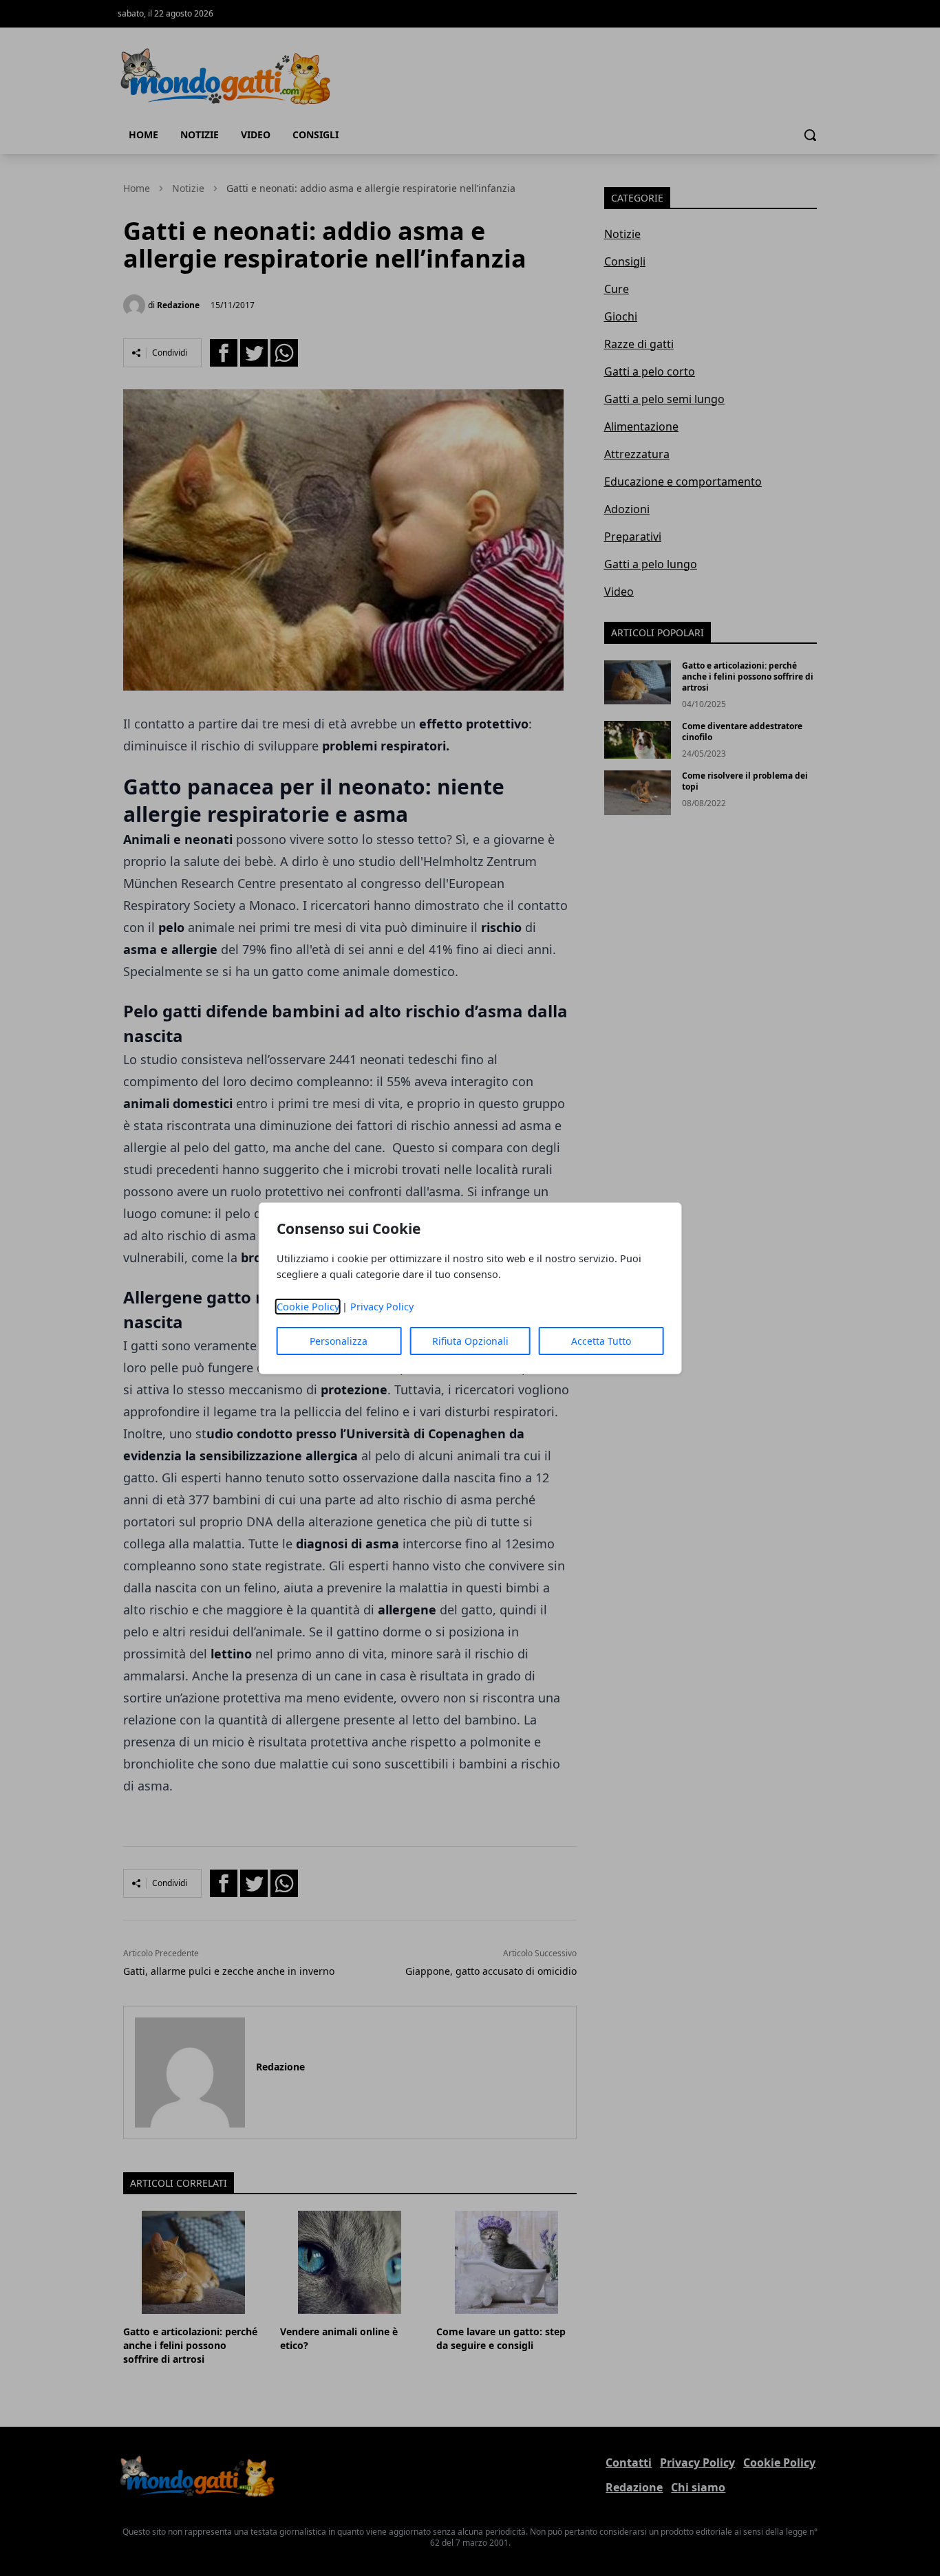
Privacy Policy (382, 1307)
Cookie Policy (308, 1307)
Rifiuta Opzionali (470, 1341)
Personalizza (339, 1341)
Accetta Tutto (601, 1341)
